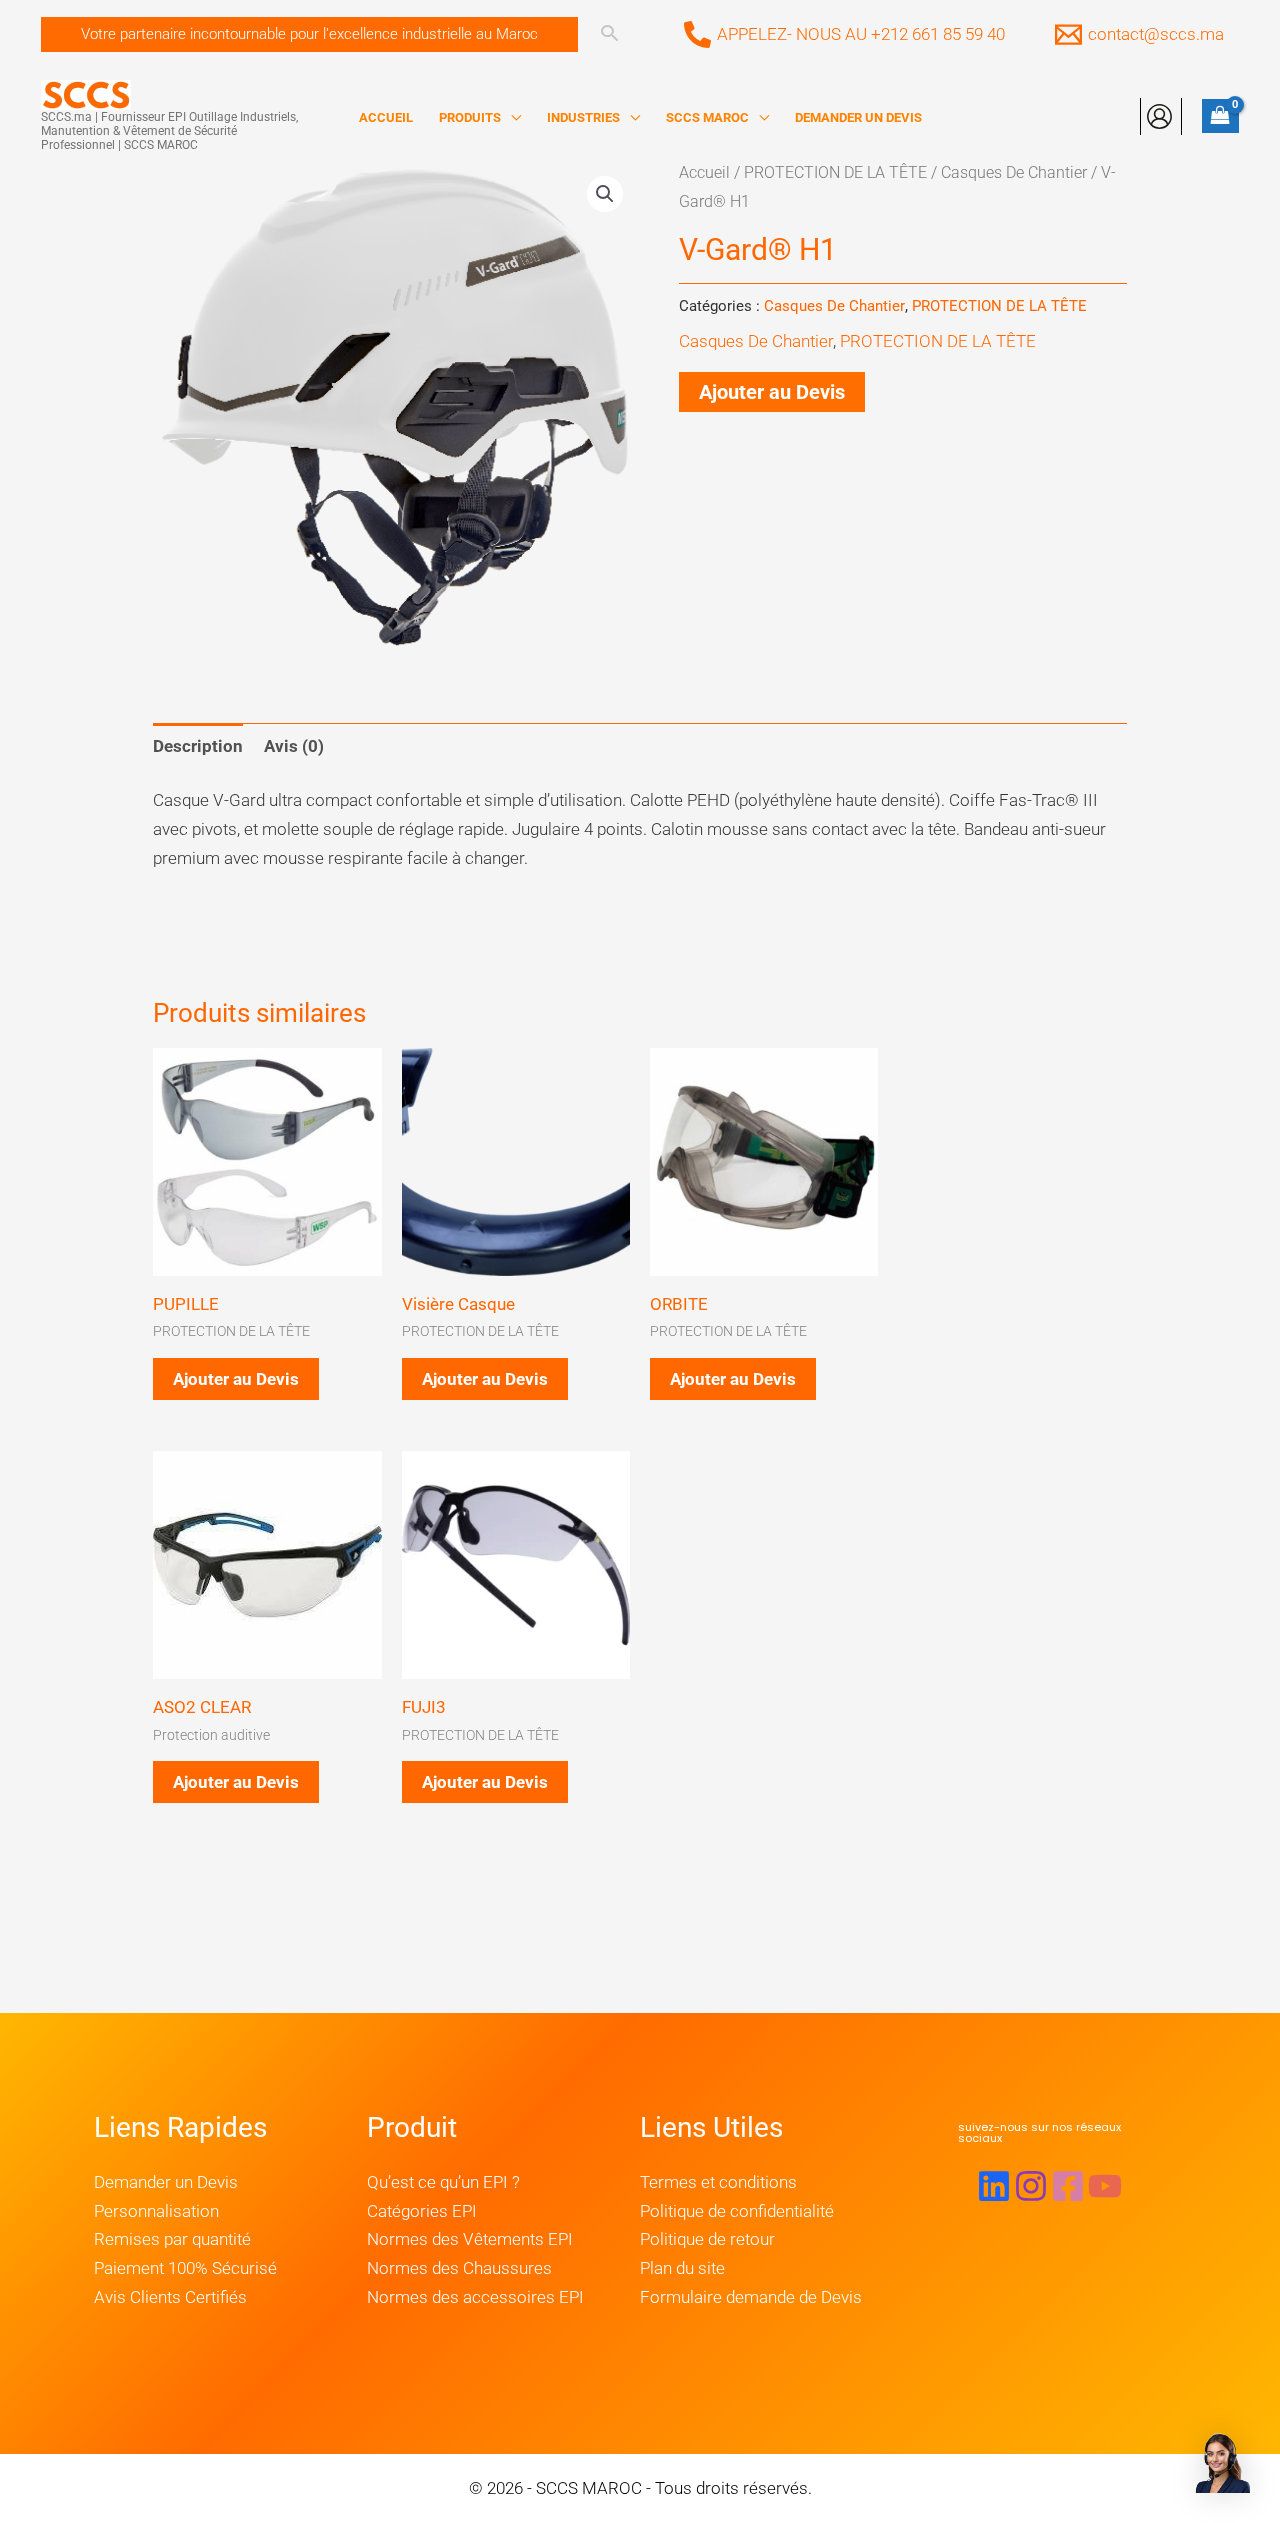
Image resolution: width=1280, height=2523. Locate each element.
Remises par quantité (172, 2239)
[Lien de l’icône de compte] (1159, 116)
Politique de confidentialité (737, 2211)
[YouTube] (1105, 2186)
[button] (309, 34)
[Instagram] (1031, 2186)
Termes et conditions (718, 2182)
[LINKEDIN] (994, 2186)
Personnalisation (156, 2211)
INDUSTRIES (583, 117)
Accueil (704, 172)
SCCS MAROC (707, 117)
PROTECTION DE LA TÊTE (835, 172)
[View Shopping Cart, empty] (1220, 116)
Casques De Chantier (1014, 172)
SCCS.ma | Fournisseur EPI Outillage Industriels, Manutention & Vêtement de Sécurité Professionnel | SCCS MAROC (169, 131)
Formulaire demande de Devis (751, 2297)
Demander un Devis (166, 2182)
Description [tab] (198, 746)
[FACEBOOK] (1068, 2186)
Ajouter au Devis (772, 392)
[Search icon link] (609, 35)
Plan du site (682, 2268)
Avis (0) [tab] (294, 746)
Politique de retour (707, 2239)
